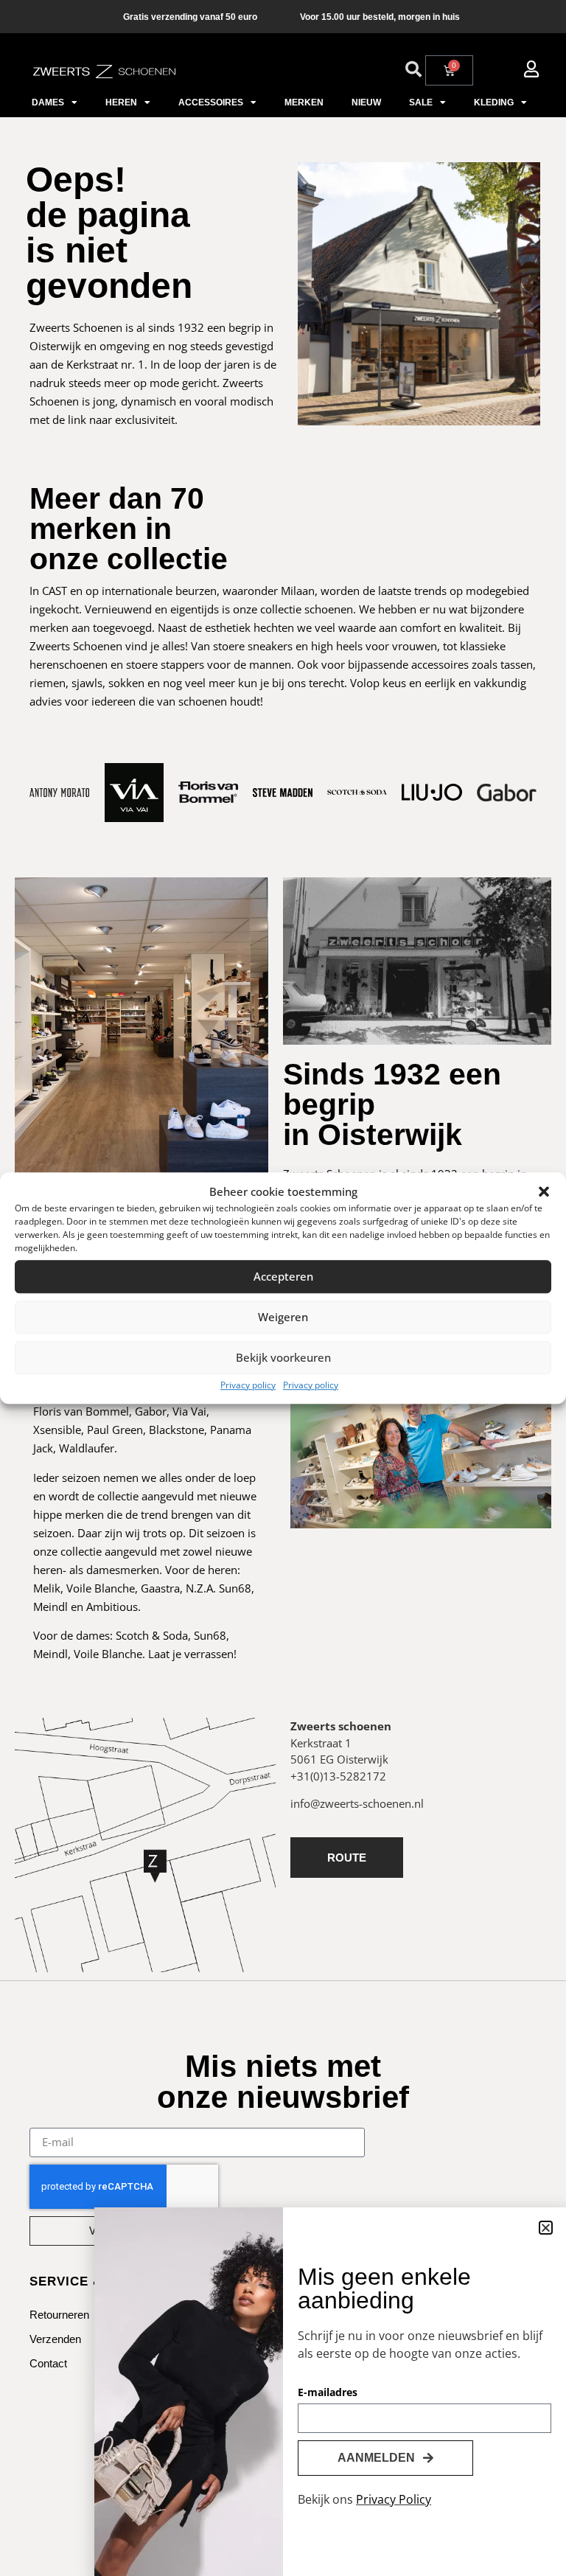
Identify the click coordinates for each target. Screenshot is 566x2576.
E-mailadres (328, 2393)
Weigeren (283, 1317)
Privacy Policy (394, 2499)
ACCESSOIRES (211, 102)
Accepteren (283, 1276)
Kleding (494, 102)
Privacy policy (248, 1385)
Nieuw (366, 102)
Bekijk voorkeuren (283, 1357)
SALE (421, 102)
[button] (544, 1192)
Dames (48, 102)
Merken (304, 102)
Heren (121, 102)
